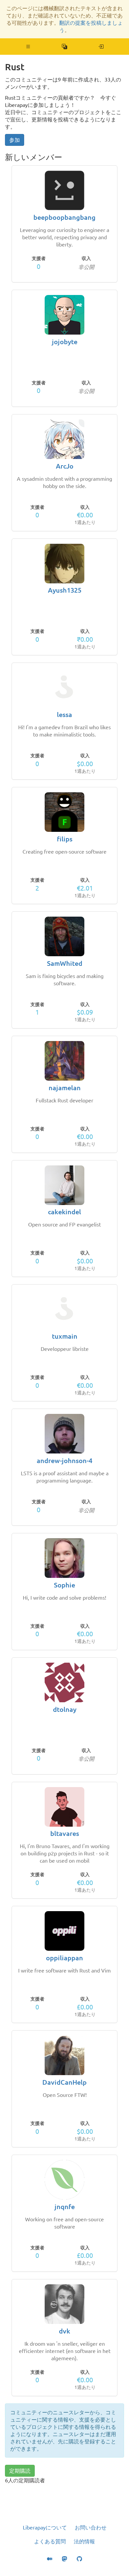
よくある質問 (50, 2541)
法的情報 (84, 2541)
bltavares (65, 1833)
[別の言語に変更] (65, 47)
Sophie (64, 1585)
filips (65, 839)
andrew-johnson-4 (64, 1461)
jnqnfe (65, 2207)
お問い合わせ (91, 2527)
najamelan (65, 1088)
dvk (64, 2331)
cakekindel (64, 1212)
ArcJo (65, 466)
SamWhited (65, 963)
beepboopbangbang (64, 217)
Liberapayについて (45, 2527)
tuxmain (65, 1336)
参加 (15, 140)
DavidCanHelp (64, 2082)
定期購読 (20, 2471)
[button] (28, 47)
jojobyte (65, 342)
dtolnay (65, 1709)
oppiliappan (64, 1958)
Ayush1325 (65, 590)
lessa (64, 715)
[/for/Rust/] (101, 47)
